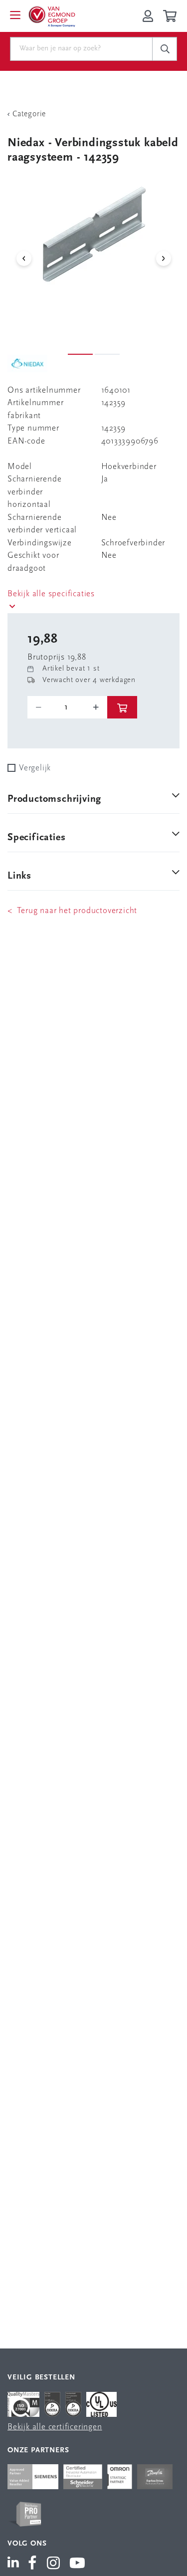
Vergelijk (35, 768)
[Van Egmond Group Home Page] (51, 16)
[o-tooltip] (67, 707)
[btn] (122, 707)
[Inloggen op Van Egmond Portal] (148, 16)
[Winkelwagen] (171, 16)
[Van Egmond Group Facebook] (32, 2564)
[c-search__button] (165, 49)
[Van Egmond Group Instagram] (54, 2564)
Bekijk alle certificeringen (55, 2427)
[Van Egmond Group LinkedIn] (15, 2564)
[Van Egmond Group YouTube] (78, 2564)
